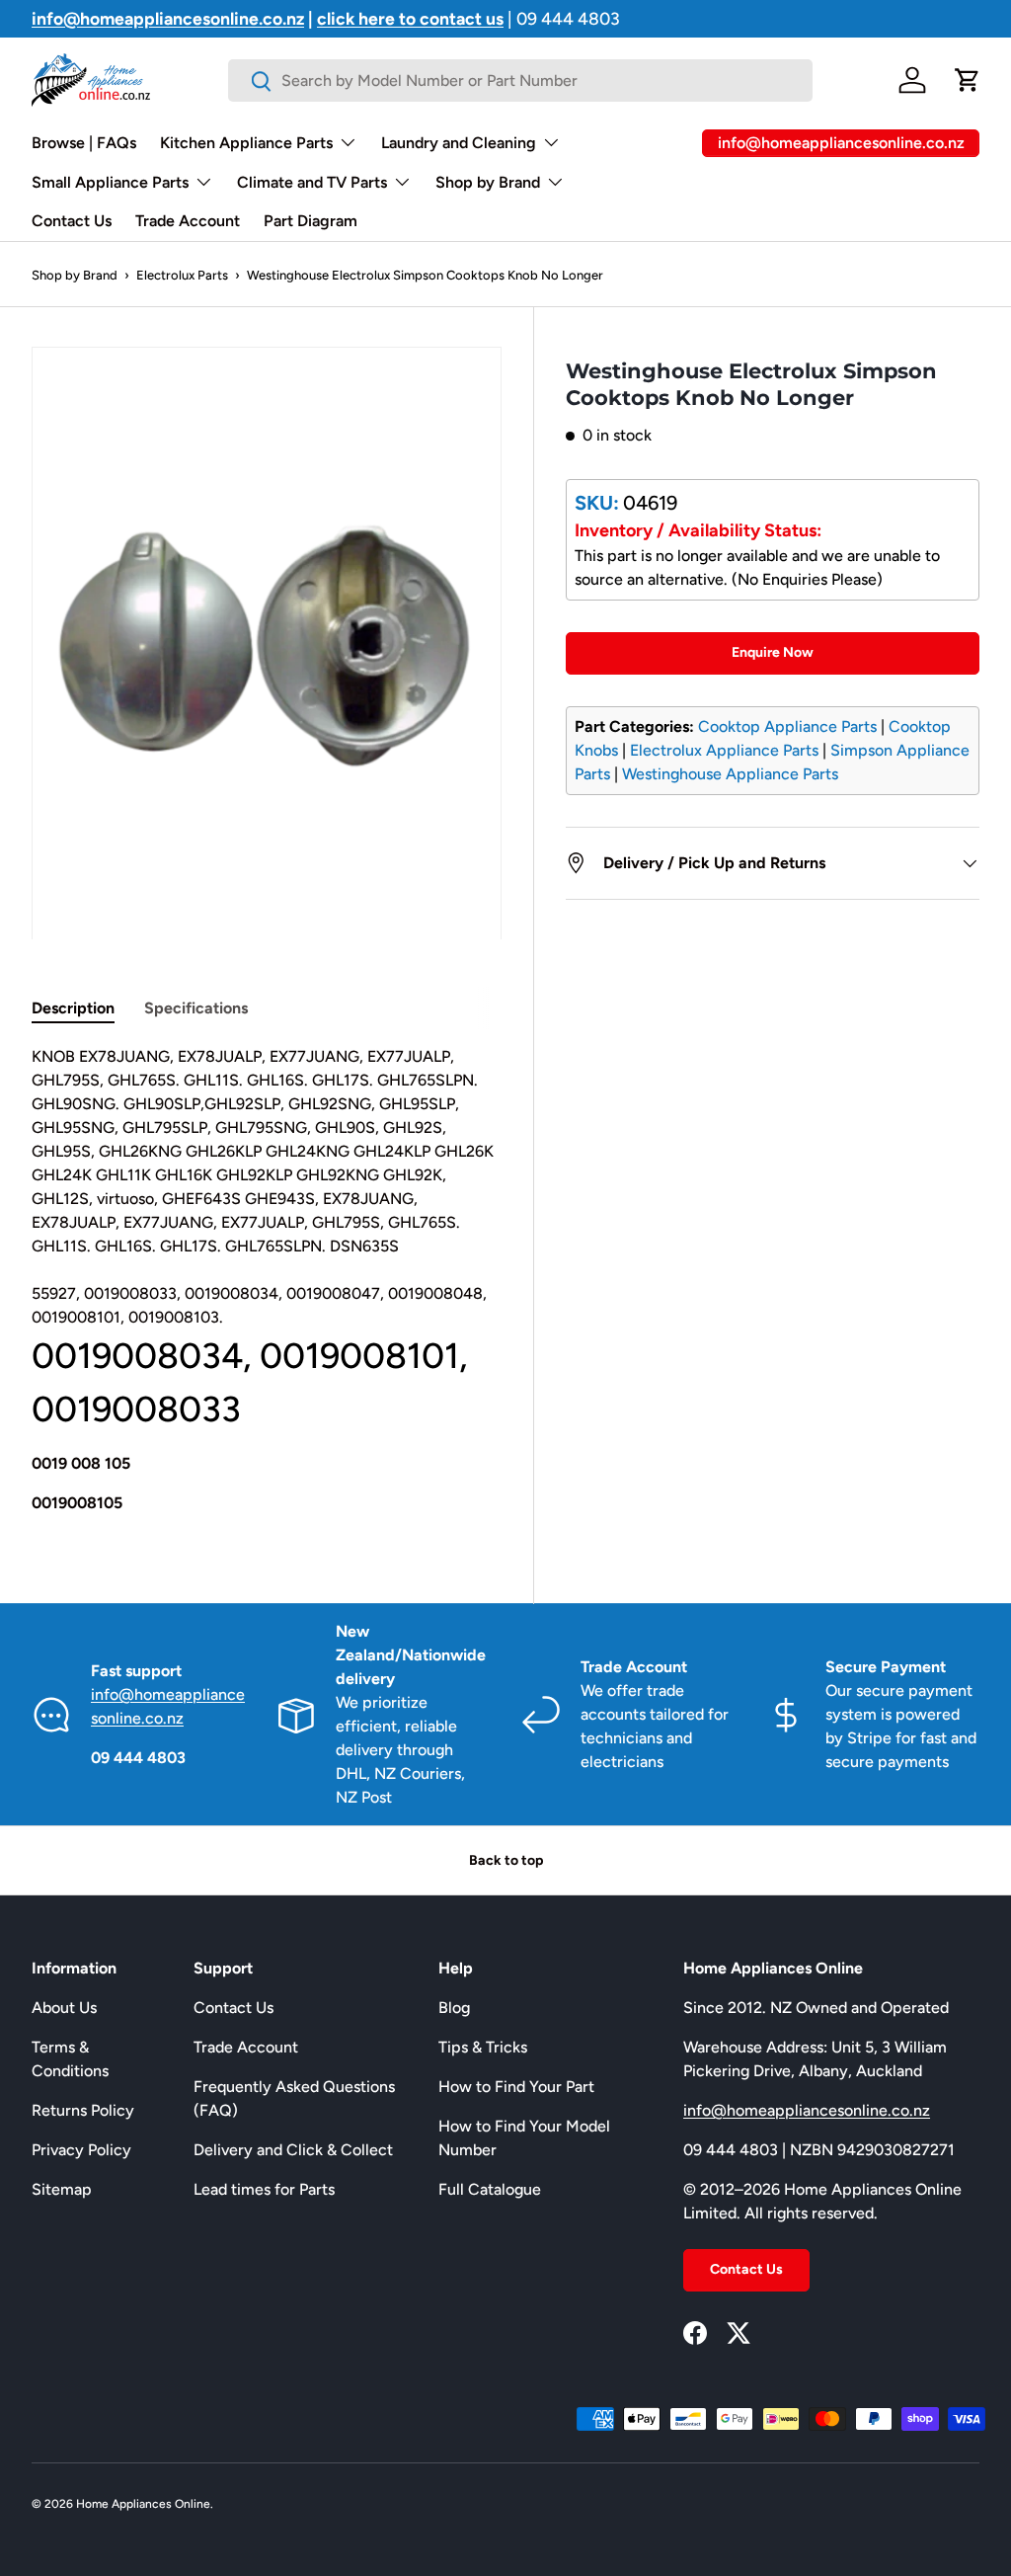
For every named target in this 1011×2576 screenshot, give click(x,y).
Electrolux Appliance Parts (724, 750)
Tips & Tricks (483, 2047)
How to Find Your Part (516, 2087)
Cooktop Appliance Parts (787, 726)
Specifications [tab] (196, 1008)
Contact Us (72, 221)
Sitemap (62, 2189)
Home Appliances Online (143, 2504)
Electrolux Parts (182, 275)
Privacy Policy (81, 2150)
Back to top (506, 1860)
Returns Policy (83, 2110)
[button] (968, 80)
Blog (454, 2008)
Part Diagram (311, 221)
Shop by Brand (75, 275)
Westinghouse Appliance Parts (730, 774)
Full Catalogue (490, 2189)
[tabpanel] (267, 1280)
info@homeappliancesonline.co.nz (807, 2110)
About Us (64, 2008)
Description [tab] (73, 1008)
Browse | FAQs (84, 143)
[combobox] (520, 80)
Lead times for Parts (264, 2189)
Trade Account (188, 221)
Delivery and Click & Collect (293, 2150)
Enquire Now (773, 652)
